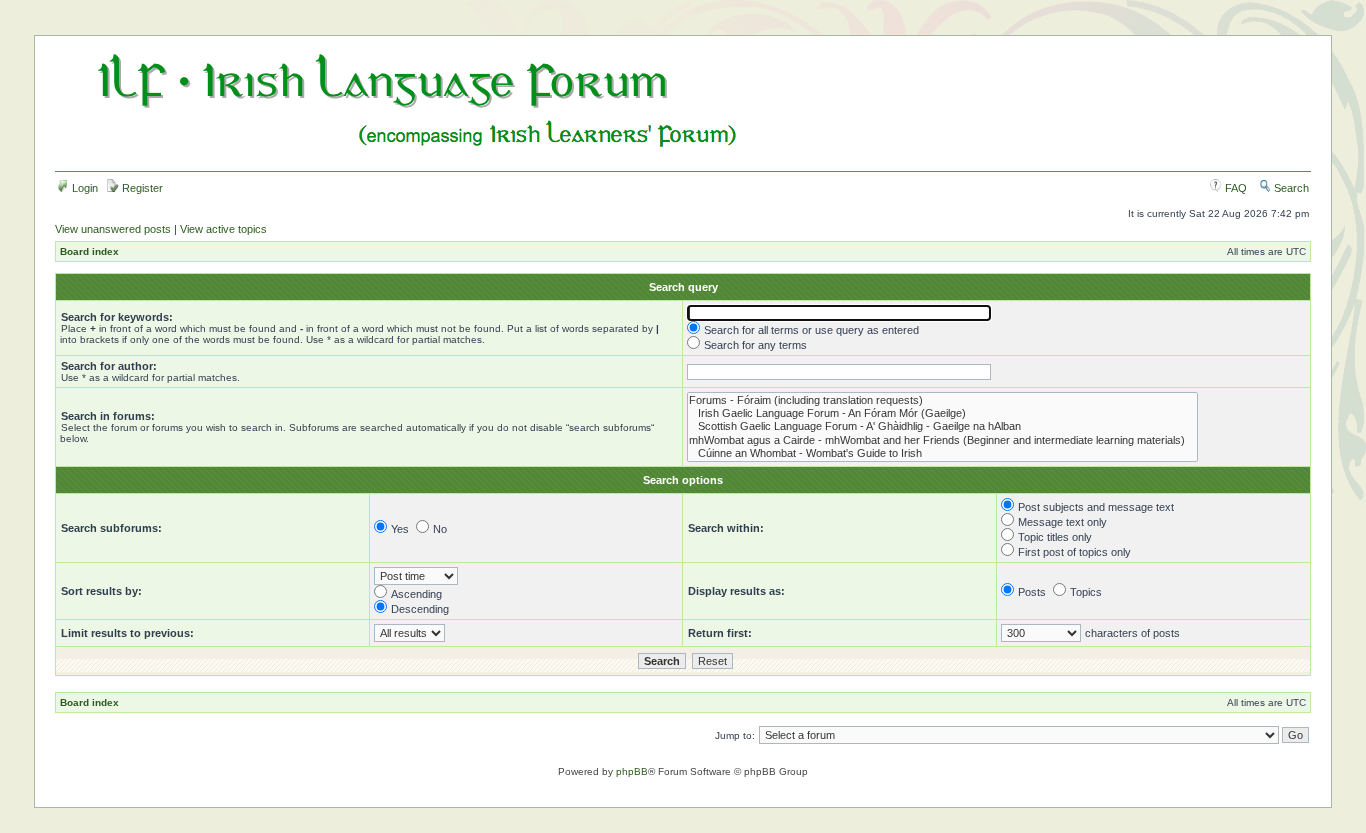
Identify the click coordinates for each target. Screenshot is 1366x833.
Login (83, 188)
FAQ (1234, 188)
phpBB (632, 771)
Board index (89, 251)
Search (1290, 188)
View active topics (223, 229)
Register (141, 188)
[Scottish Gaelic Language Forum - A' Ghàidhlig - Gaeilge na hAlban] (942, 426)
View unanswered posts (113, 229)
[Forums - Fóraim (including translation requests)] (942, 400)
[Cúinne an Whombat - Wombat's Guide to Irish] (942, 453)
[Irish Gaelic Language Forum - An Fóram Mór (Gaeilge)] (942, 413)
